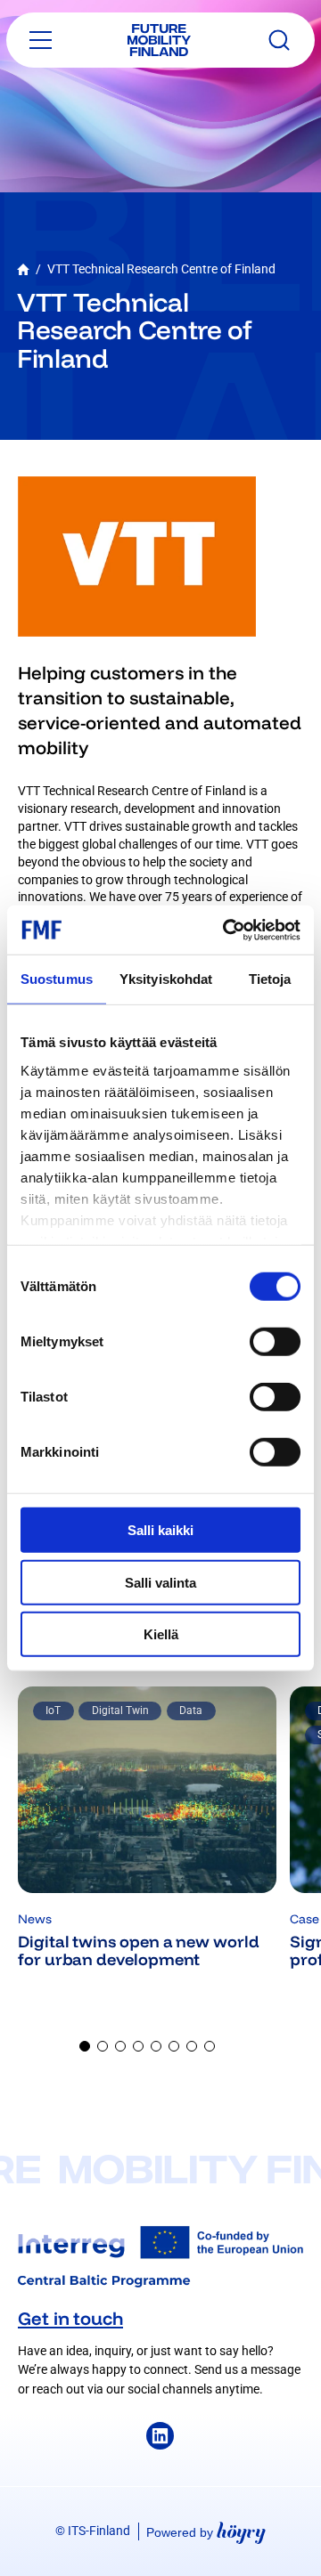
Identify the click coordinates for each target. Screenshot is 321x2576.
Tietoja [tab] (270, 979)
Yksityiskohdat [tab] (166, 979)
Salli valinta (160, 1582)
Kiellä (161, 1634)
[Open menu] (41, 40)
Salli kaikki (160, 1530)
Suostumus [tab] (57, 979)
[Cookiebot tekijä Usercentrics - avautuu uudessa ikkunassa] (226, 930)
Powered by (206, 2532)
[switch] (275, 1342)
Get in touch (70, 2318)
